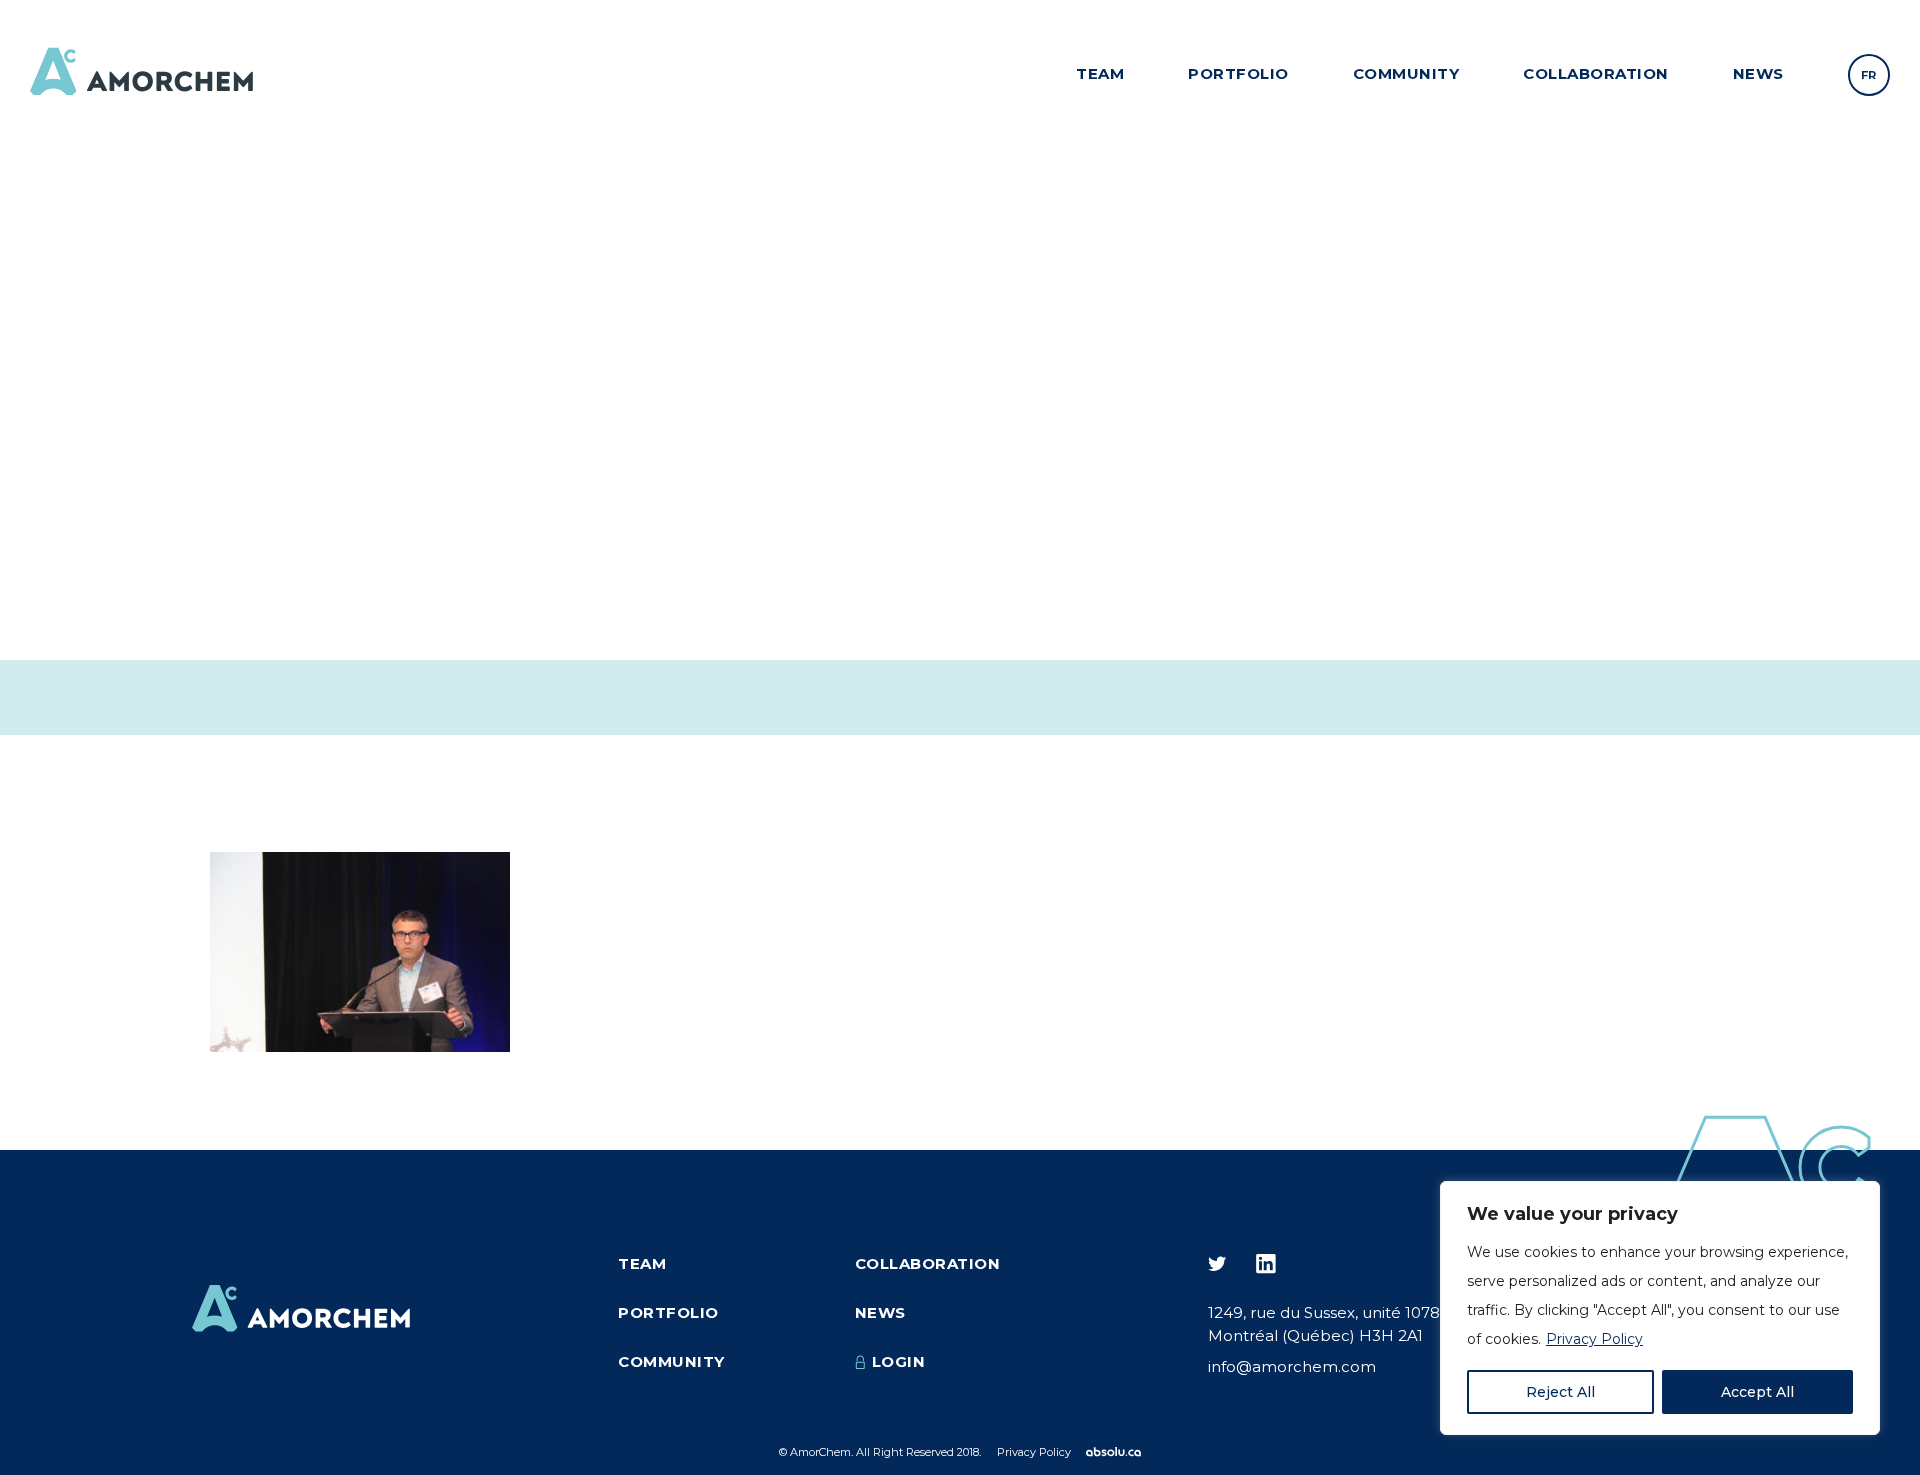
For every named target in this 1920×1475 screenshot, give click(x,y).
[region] (1660, 1308)
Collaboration (1596, 73)
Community (1406, 73)
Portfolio (1238, 73)
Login (899, 1361)
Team (1100, 73)
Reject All (1560, 1392)
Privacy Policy (1594, 1339)
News (1758, 73)
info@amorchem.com (1292, 1366)
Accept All (1757, 1392)
